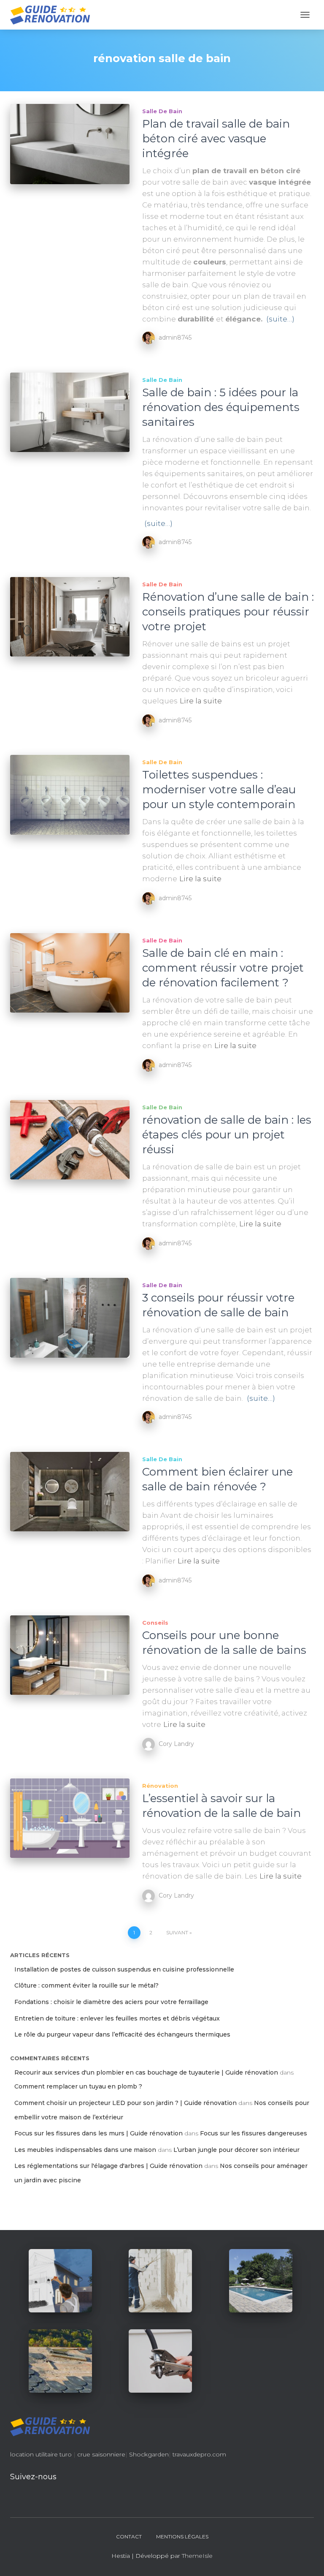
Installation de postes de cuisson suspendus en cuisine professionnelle (124, 1969)
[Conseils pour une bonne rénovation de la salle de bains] (70, 1655)
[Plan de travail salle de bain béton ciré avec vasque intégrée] (70, 144)
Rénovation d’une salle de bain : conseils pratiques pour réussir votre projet (228, 612)
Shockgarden (149, 2454)
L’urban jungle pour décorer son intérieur (236, 2150)
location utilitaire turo (41, 2454)
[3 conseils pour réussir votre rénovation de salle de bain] (70, 1318)
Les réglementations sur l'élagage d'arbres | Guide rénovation (108, 2166)
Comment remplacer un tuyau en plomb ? (78, 2086)
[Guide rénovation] (53, 15)
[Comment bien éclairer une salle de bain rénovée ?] (70, 1492)
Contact (129, 2537)
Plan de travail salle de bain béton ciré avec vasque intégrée (216, 139)
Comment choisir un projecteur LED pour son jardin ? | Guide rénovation (126, 2103)
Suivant (177, 1932)
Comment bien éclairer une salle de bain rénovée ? (217, 1479)
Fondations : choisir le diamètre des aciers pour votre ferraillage (111, 2002)
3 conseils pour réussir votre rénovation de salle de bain (218, 1305)
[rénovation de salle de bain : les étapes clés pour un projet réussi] (70, 1140)
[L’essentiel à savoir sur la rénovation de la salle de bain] (70, 1818)
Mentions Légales (182, 2537)
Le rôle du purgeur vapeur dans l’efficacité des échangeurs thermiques (122, 2034)
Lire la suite (201, 701)
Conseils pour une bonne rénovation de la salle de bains (224, 1643)
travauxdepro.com (199, 2454)
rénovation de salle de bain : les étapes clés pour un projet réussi (227, 1135)
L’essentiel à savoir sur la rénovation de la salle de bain (221, 1806)
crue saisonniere (101, 2454)
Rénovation (160, 1786)
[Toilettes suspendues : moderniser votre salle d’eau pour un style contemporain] (70, 795)
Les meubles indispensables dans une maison (85, 2150)
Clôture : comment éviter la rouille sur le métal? (86, 1985)
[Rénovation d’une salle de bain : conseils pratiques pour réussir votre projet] (70, 617)
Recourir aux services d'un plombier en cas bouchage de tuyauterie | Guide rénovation (146, 2072)
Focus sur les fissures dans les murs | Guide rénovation (99, 2133)
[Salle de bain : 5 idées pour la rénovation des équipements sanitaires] (70, 412)
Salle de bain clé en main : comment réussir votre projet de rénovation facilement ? (223, 968)
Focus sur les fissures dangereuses (254, 2133)
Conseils (155, 1623)
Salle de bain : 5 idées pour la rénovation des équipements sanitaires (221, 407)
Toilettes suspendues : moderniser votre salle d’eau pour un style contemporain (219, 790)
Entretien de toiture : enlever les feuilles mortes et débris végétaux (117, 2018)
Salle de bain (162, 111)
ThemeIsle (197, 2556)
